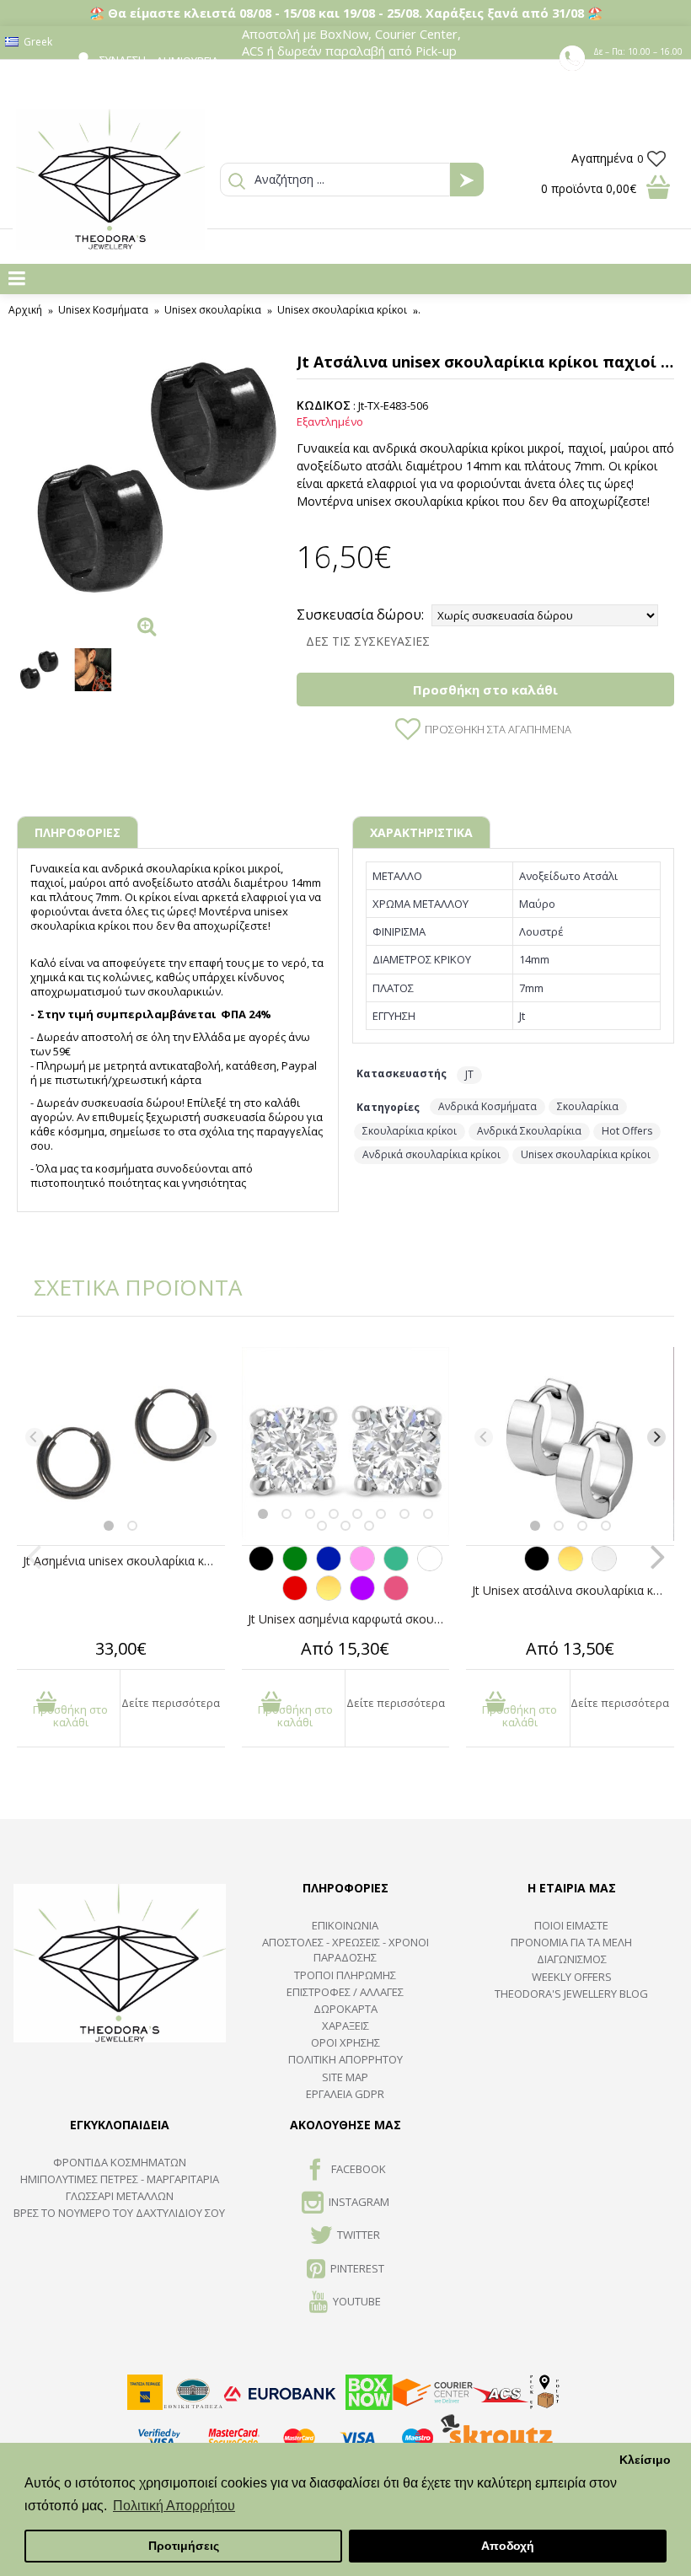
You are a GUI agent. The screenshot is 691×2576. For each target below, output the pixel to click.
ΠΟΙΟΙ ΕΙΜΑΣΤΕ (571, 1925)
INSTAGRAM (359, 2202)
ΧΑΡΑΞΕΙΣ (345, 2026)
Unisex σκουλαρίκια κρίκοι (586, 1154)
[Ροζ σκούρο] (396, 1597)
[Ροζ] (362, 1567)
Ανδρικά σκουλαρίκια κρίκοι (431, 1154)
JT (469, 1074)
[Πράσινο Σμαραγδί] (396, 1567)
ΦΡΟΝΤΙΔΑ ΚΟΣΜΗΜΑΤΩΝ (120, 2162)
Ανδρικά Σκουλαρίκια (529, 1131)
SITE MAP (345, 2077)
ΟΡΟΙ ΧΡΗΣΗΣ (345, 2042)
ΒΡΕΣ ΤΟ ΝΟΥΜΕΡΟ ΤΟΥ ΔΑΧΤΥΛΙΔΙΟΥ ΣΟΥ (119, 2213)
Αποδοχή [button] (508, 2546)
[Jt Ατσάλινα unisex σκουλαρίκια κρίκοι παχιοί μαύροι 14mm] (148, 476)
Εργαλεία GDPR (345, 2094)
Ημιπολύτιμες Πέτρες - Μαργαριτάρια (120, 2179)
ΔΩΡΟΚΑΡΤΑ (345, 2009)
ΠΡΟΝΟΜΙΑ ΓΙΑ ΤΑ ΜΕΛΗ (571, 1942)
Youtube (357, 2301)
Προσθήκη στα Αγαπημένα (498, 729)
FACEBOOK (359, 2169)
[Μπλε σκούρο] (329, 1567)
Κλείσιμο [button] (645, 2460)
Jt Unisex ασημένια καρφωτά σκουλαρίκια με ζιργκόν (349, 1619)
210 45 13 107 (640, 67)
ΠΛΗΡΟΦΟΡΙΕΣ (78, 832)
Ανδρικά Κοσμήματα (487, 1106)
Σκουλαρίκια (588, 1106)
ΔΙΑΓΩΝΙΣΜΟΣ (572, 1959)
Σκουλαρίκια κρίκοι (410, 1131)
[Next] (207, 1437)
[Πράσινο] (295, 1567)
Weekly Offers (572, 1977)
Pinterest (357, 2268)
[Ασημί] (604, 1567)
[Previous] (35, 1437)
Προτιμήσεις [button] (184, 2546)
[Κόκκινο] (295, 1597)
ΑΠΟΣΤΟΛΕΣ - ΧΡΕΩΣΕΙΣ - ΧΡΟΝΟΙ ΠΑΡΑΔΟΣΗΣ (345, 1950)
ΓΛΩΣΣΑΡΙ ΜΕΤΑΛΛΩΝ (120, 2196)
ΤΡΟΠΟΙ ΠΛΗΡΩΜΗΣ (345, 1975)
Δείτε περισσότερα (171, 1703)
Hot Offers (627, 1131)
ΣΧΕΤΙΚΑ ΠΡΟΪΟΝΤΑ (126, 1287)
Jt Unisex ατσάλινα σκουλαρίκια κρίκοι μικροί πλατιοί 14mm (573, 1590)
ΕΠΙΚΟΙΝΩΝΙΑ (345, 1925)
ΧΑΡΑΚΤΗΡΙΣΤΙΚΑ (421, 832)
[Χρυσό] (329, 1597)
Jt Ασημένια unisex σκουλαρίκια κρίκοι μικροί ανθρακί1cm (124, 1561)
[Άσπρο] (430, 1567)
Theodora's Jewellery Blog (571, 1994)
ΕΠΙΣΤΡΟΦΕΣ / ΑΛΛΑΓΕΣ (345, 1992)
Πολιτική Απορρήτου (345, 2059)
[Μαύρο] (261, 1567)
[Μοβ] (362, 1597)
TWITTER (359, 2235)
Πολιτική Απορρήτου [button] (174, 2506)
